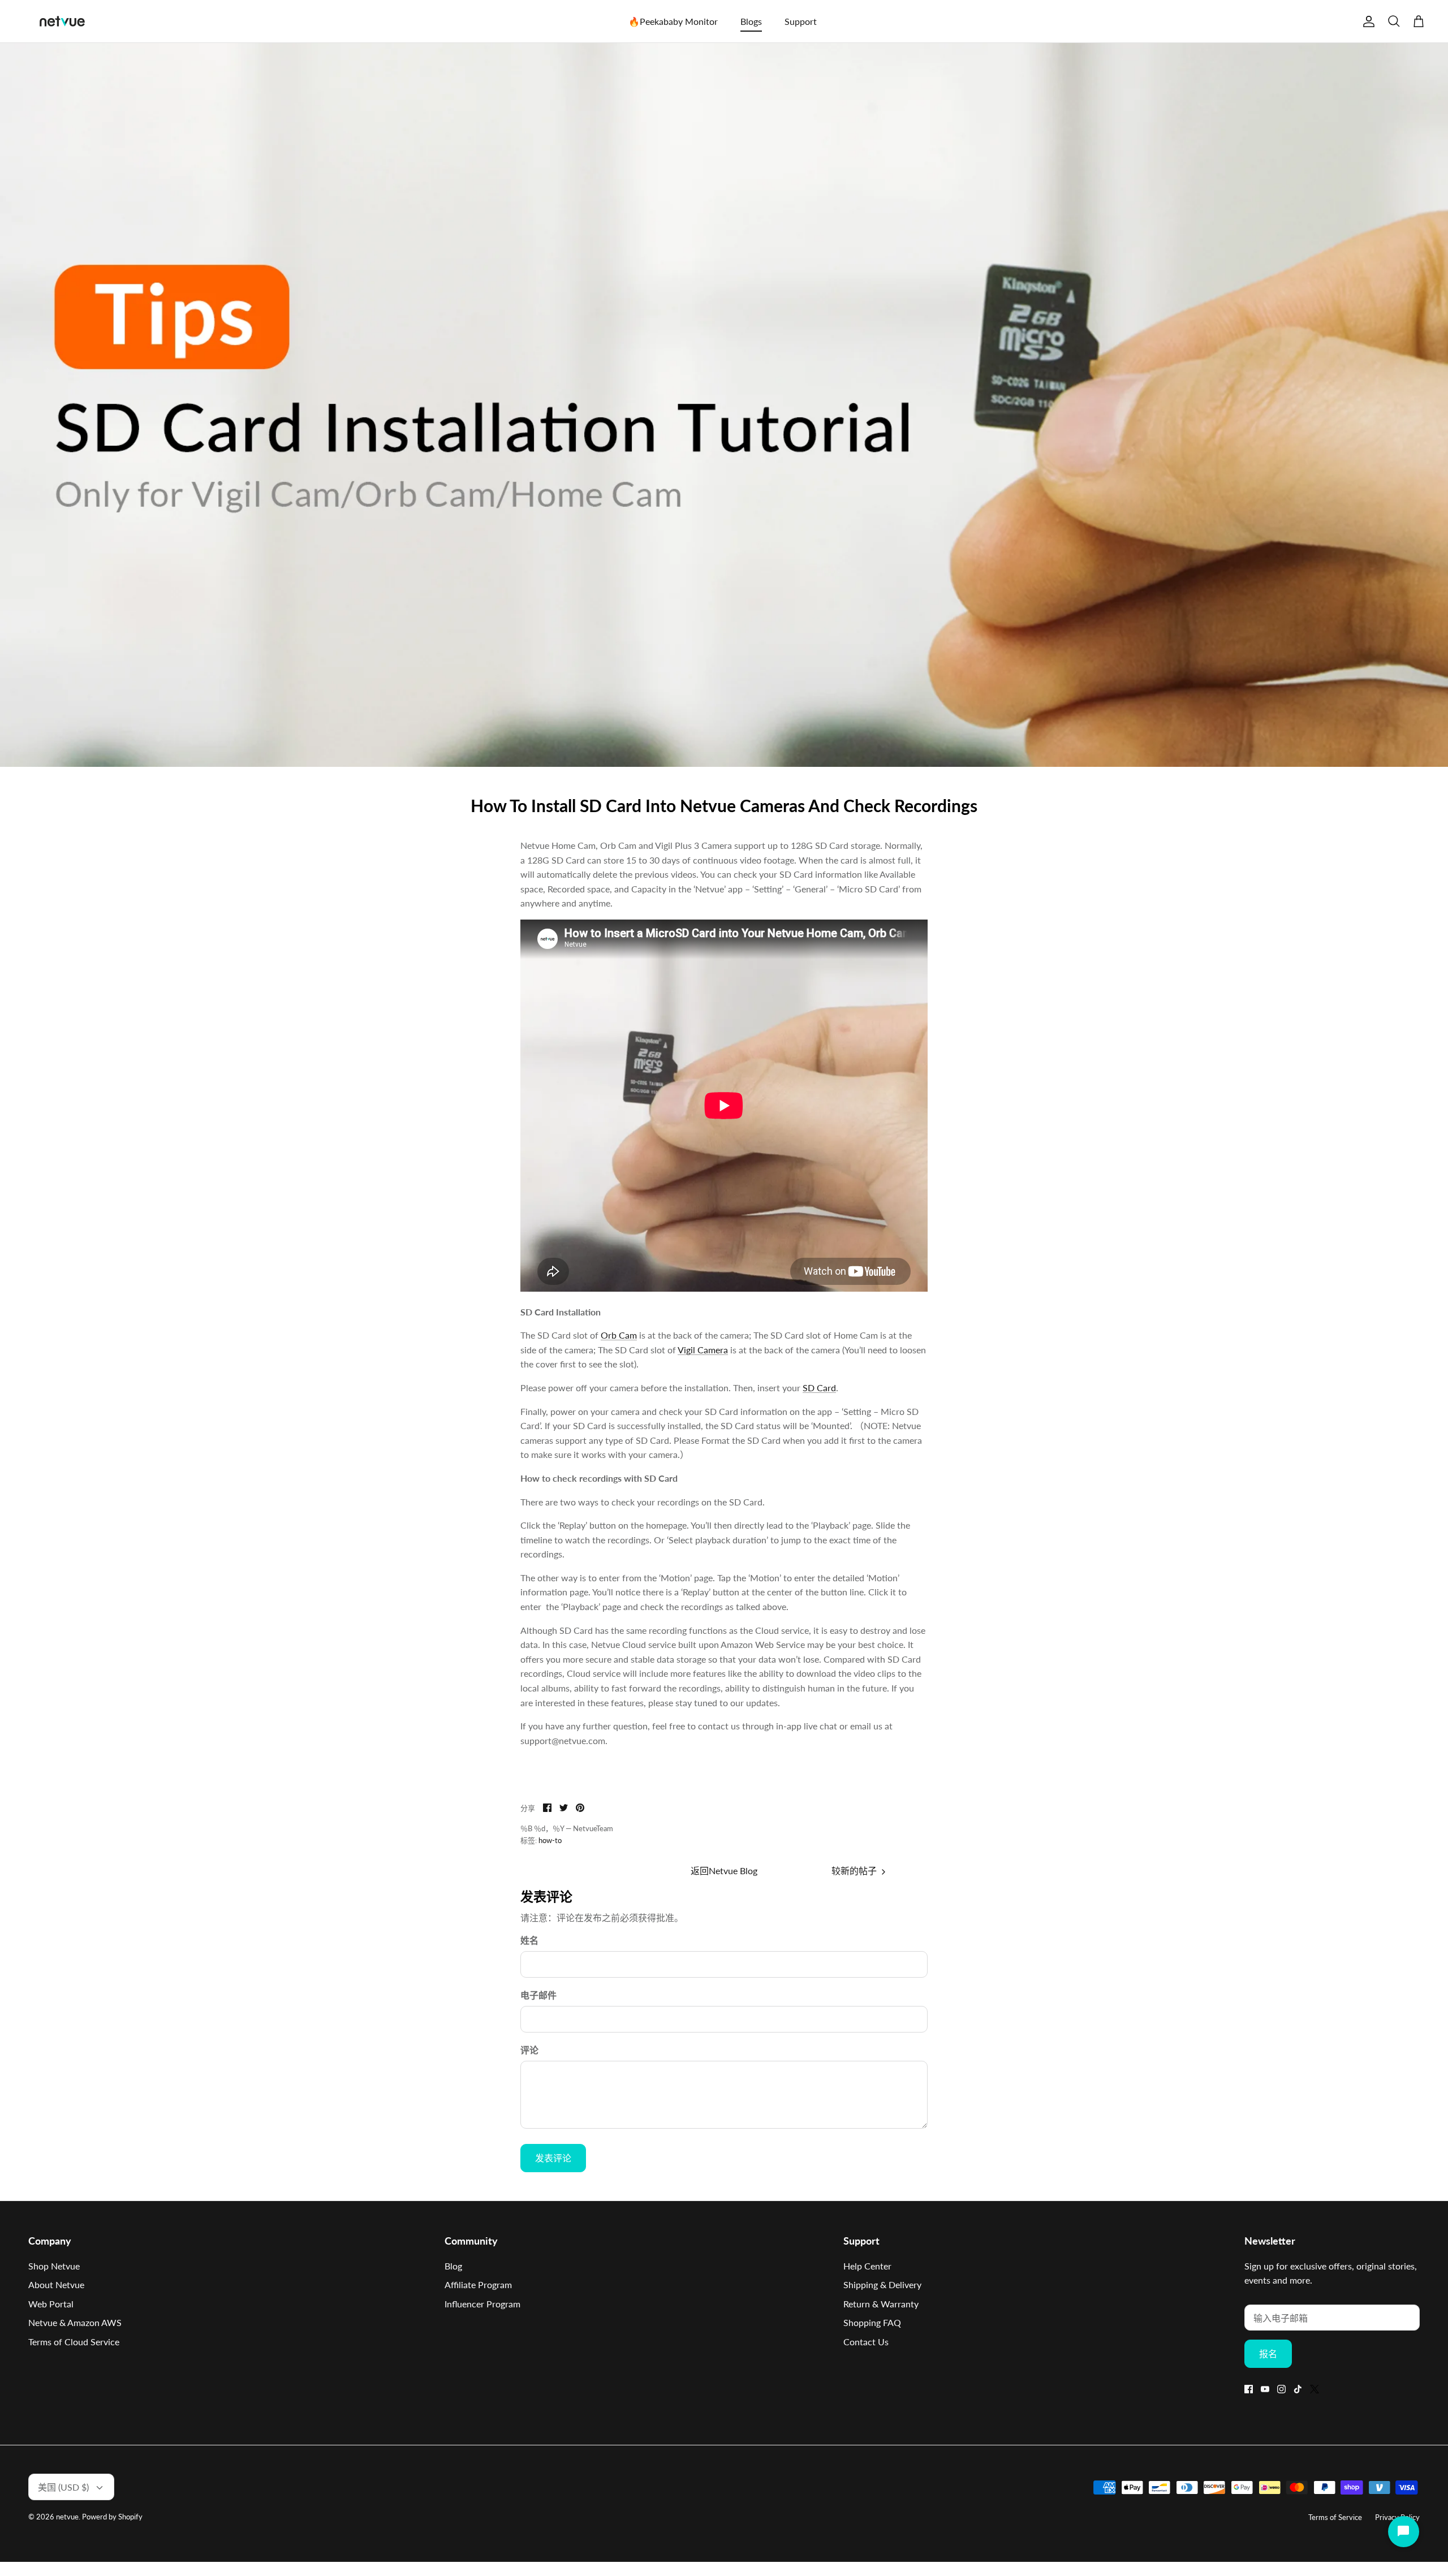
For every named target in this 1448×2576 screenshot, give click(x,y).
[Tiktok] (1298, 2389)
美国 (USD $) (63, 2487)
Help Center (867, 2266)
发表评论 (553, 2158)
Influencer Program (482, 2304)
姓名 (529, 1940)
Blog (453, 2266)
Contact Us (866, 2342)
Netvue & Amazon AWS (75, 2322)
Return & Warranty (881, 2304)
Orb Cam (619, 1335)
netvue (67, 2517)
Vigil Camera (703, 1350)
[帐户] (1367, 21)
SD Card (819, 1388)
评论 (529, 2050)
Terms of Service (1335, 2517)
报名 (1268, 2353)
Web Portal (51, 2304)
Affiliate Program (478, 2284)
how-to (550, 1840)
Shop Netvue (54, 2266)
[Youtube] (1265, 2389)
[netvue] (62, 21)
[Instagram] (1281, 2389)
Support (801, 21)
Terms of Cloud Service (74, 2342)
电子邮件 (538, 1995)
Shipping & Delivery (882, 2284)
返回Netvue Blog (724, 1870)
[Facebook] (1249, 2389)
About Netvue (56, 2284)
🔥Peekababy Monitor (673, 21)
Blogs (751, 21)
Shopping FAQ (872, 2322)
